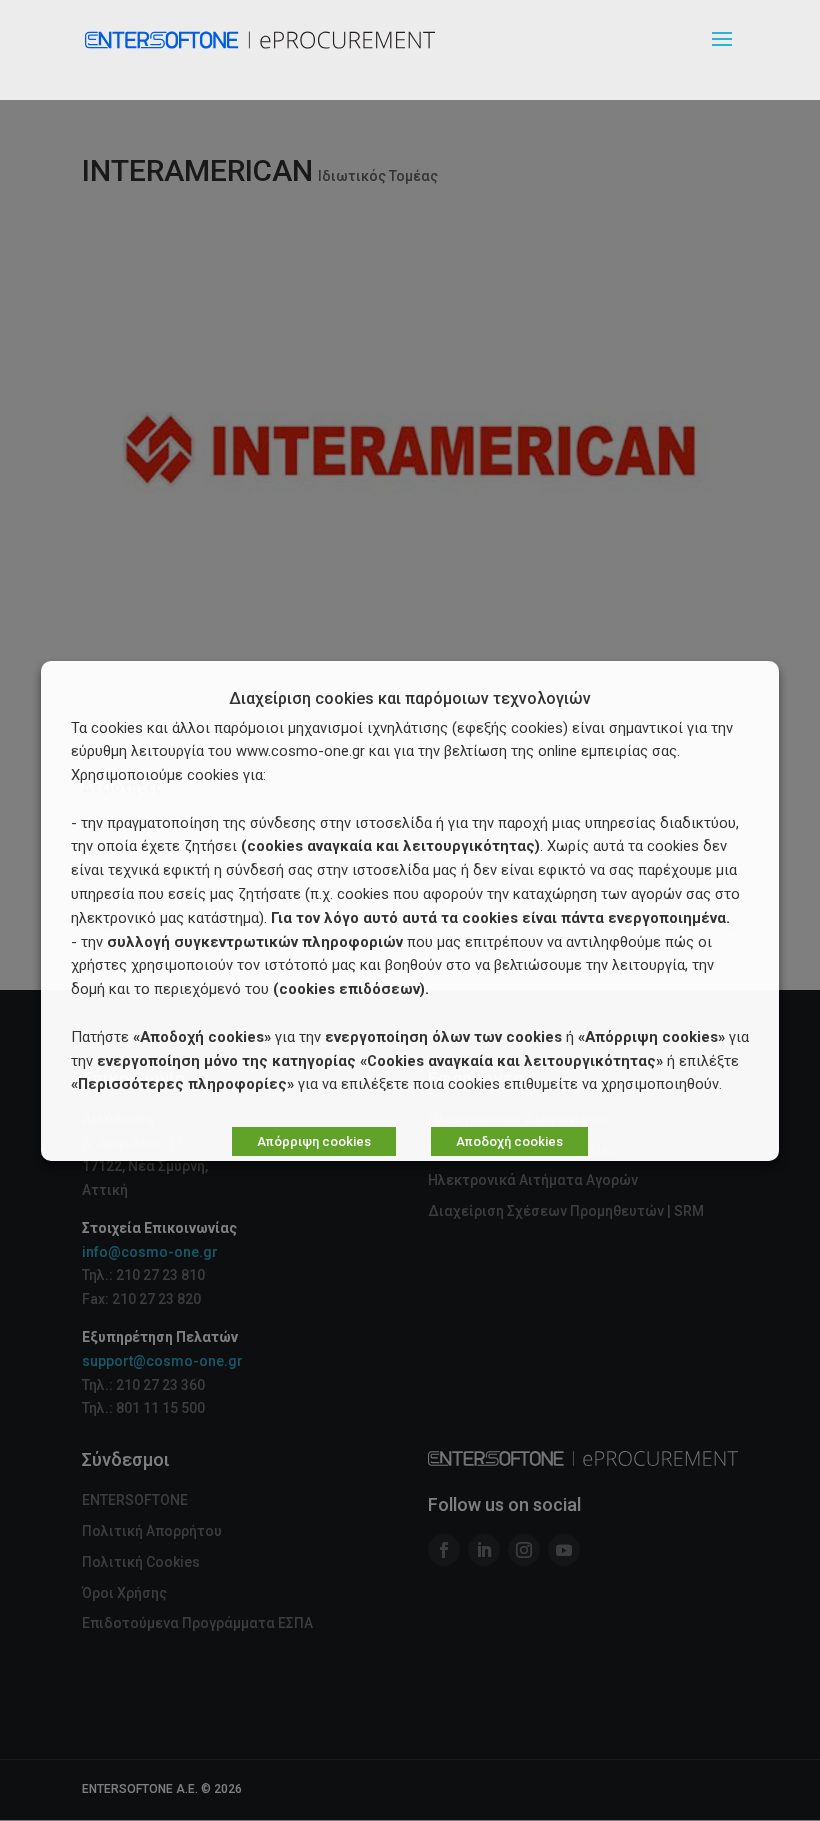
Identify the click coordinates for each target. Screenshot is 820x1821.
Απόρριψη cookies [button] (314, 1141)
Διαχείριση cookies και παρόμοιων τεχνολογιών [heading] (410, 699)
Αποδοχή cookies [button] (509, 1141)
